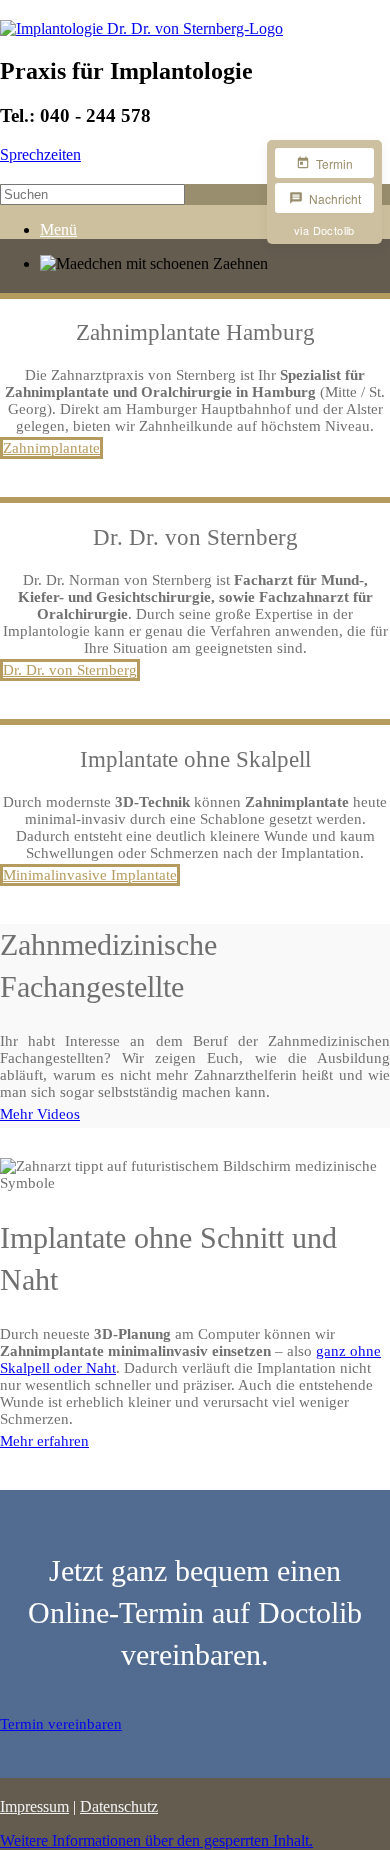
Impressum (34, 1806)
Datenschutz (119, 1806)
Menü (58, 229)
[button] (156, 1840)
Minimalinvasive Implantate (90, 875)
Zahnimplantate (51, 448)
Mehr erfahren (44, 1441)
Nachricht (335, 198)
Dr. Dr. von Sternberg (70, 670)
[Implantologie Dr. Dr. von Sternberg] (141, 28)
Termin (334, 163)
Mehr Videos (40, 1114)
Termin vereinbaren (61, 1724)
